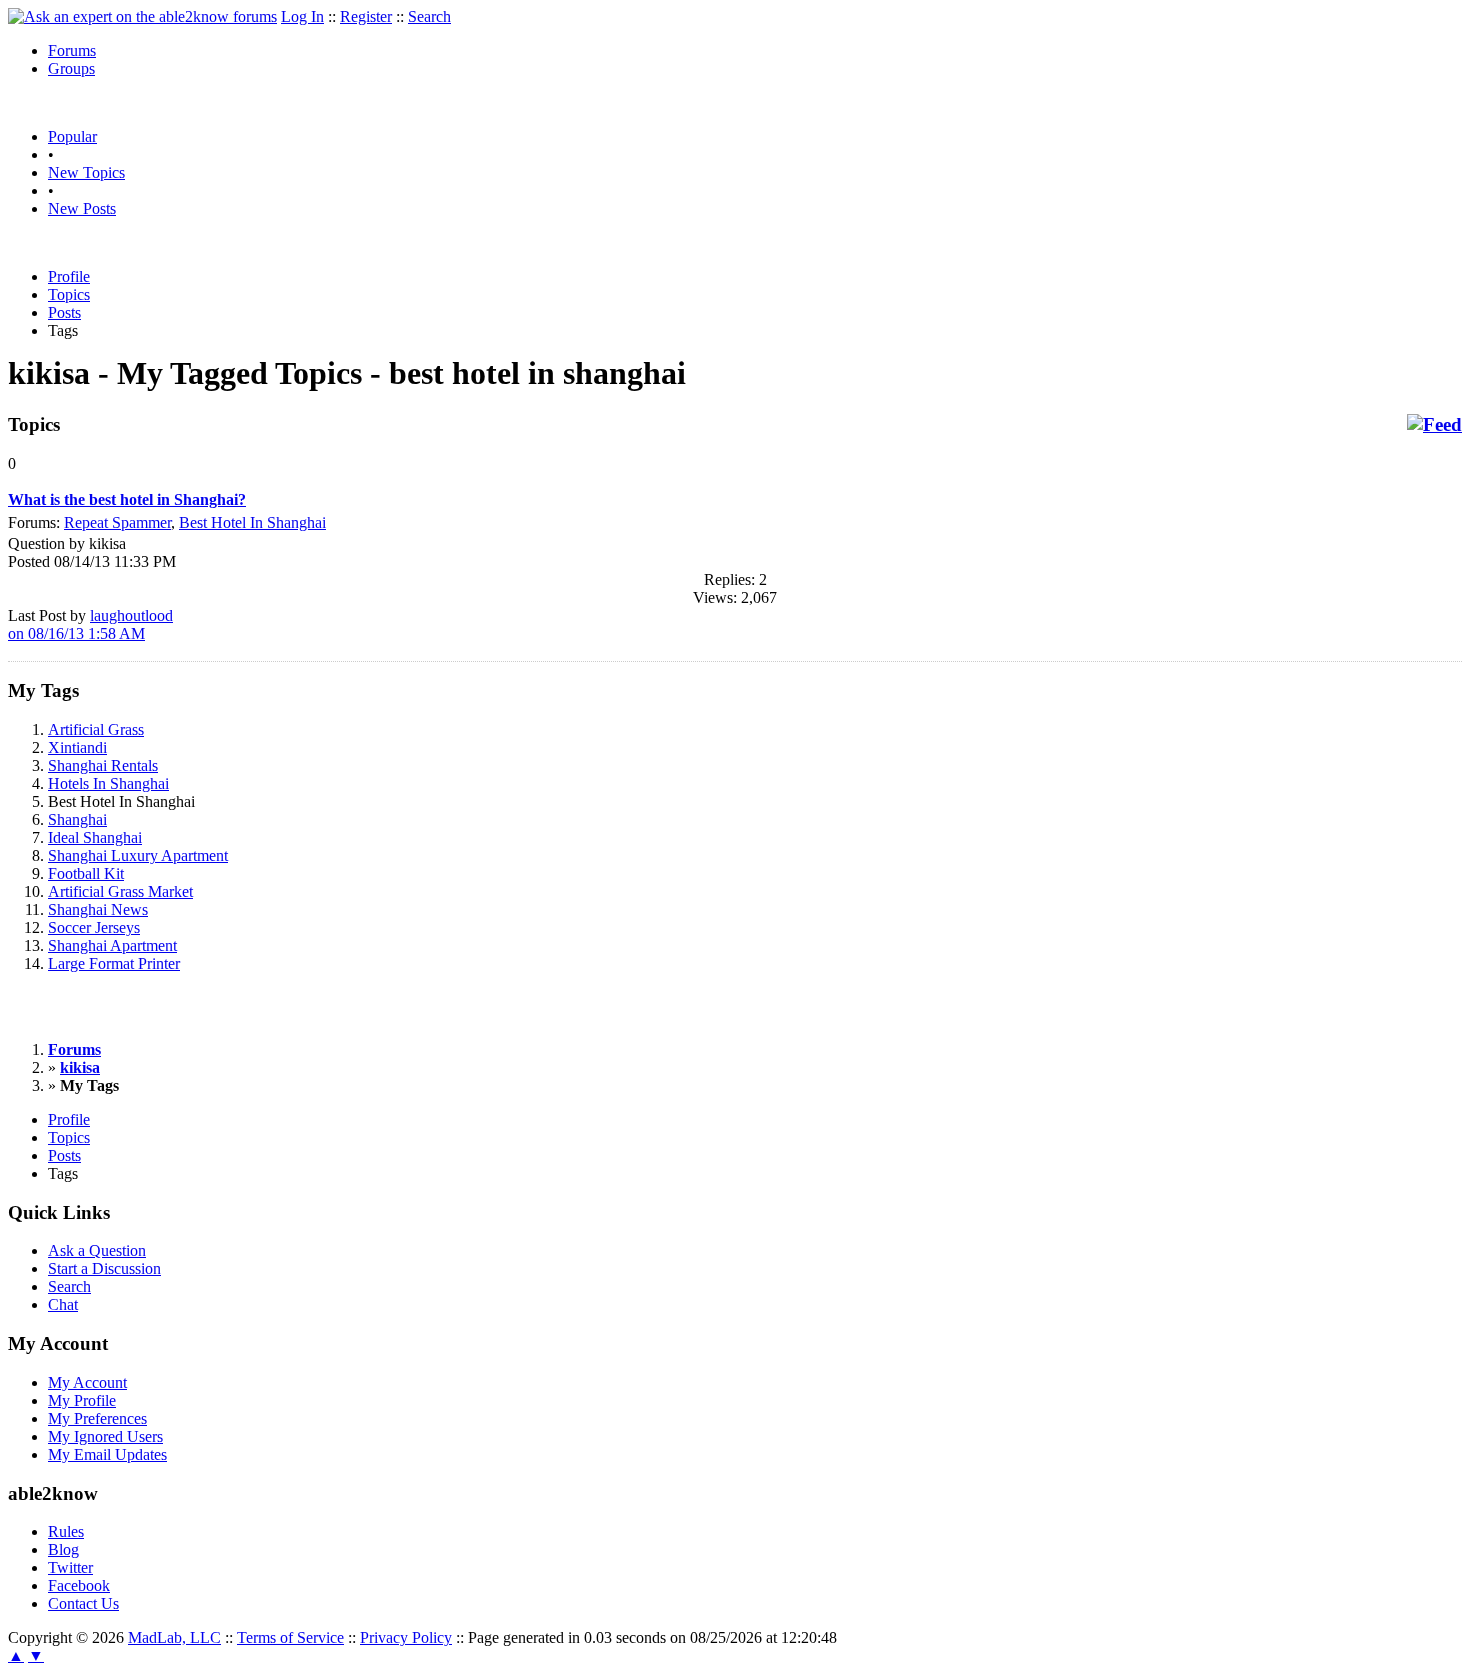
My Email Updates (107, 1454)
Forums (72, 50)
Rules (66, 1531)
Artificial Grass (96, 729)
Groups (71, 68)
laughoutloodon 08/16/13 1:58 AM (90, 624)
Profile (69, 276)
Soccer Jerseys (94, 927)
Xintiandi (77, 747)
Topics (69, 294)
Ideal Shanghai (95, 837)
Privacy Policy (406, 1637)
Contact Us (83, 1603)
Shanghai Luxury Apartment (138, 855)
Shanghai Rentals (103, 765)
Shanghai (77, 819)
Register (366, 16)
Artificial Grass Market (120, 891)
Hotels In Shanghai (108, 783)
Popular (72, 136)
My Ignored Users (105, 1436)
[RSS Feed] (1434, 425)
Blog (63, 1549)
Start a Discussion (104, 1268)
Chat (63, 1304)
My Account (87, 1382)
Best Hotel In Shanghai (252, 522)
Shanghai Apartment (112, 945)
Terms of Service (290, 1637)
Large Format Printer (114, 963)
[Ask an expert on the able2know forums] (142, 16)
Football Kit (86, 873)
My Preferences (97, 1418)
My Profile (82, 1400)
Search (429, 16)
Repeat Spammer (117, 522)
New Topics (86, 172)
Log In (302, 16)
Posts (64, 312)
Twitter (70, 1567)
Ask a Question (97, 1250)
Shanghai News (98, 909)
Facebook (79, 1585)
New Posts (82, 208)
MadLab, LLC (174, 1637)
